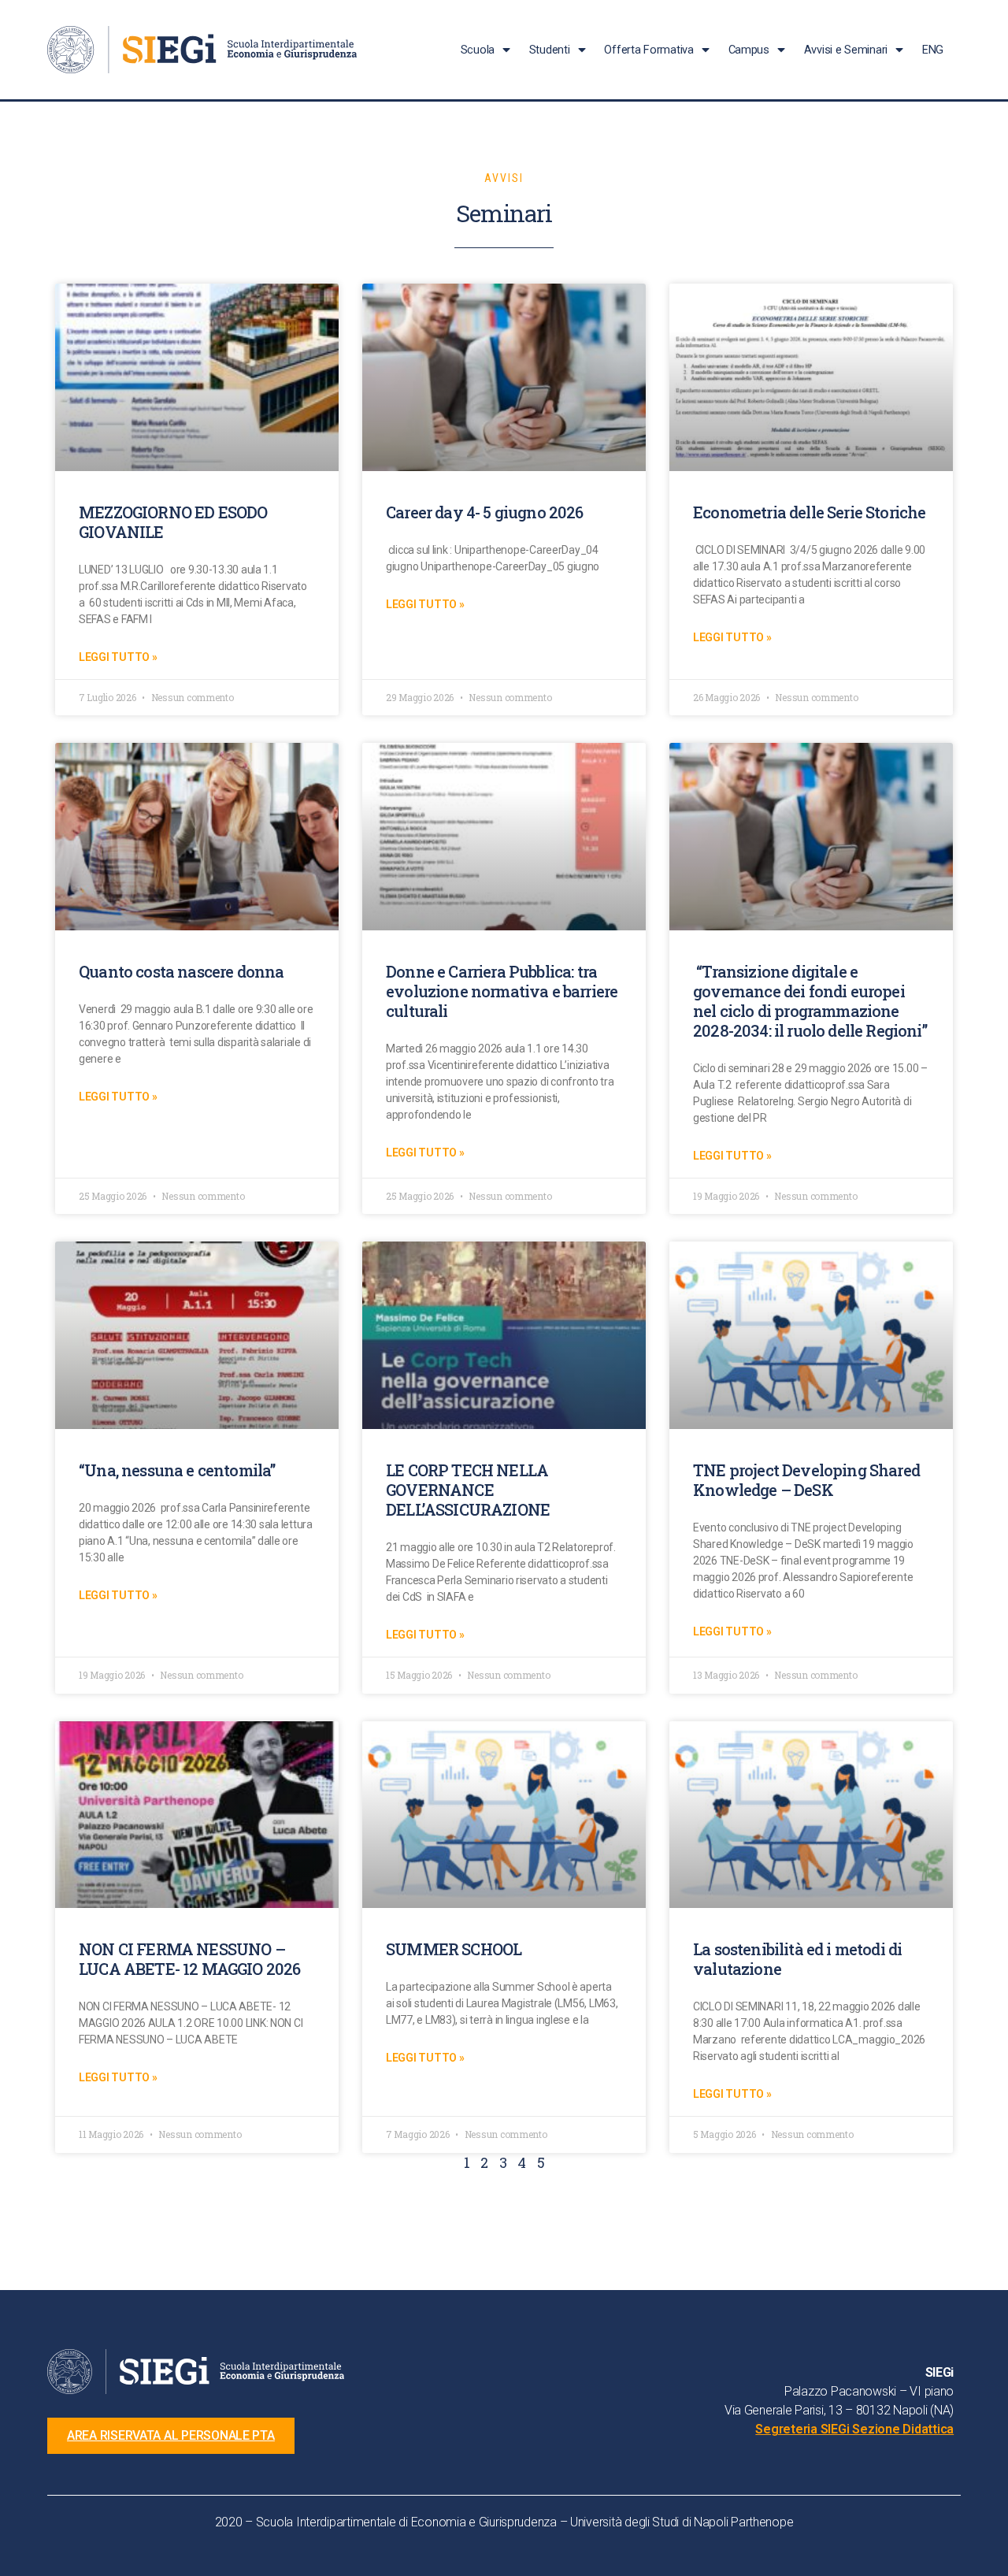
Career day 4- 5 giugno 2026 (485, 512)
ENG (933, 50)
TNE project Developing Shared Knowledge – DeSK (806, 1480)
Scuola (478, 50)
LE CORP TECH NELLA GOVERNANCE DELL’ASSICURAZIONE (468, 1490)
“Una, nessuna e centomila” (177, 1470)
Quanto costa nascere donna (181, 971)
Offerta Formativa (649, 50)
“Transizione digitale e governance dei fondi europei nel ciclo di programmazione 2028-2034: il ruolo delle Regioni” (810, 1001)
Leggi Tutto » (118, 657)
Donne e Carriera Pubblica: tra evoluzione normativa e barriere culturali (502, 991)
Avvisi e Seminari (846, 50)
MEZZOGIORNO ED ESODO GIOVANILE (173, 522)
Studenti (550, 50)
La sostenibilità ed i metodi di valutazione (797, 1959)
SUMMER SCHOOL (454, 1949)
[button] (171, 2436)
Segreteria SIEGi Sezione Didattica (854, 2429)
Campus (749, 50)
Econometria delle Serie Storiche (809, 512)
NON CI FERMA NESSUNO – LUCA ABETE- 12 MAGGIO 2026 (189, 1959)
